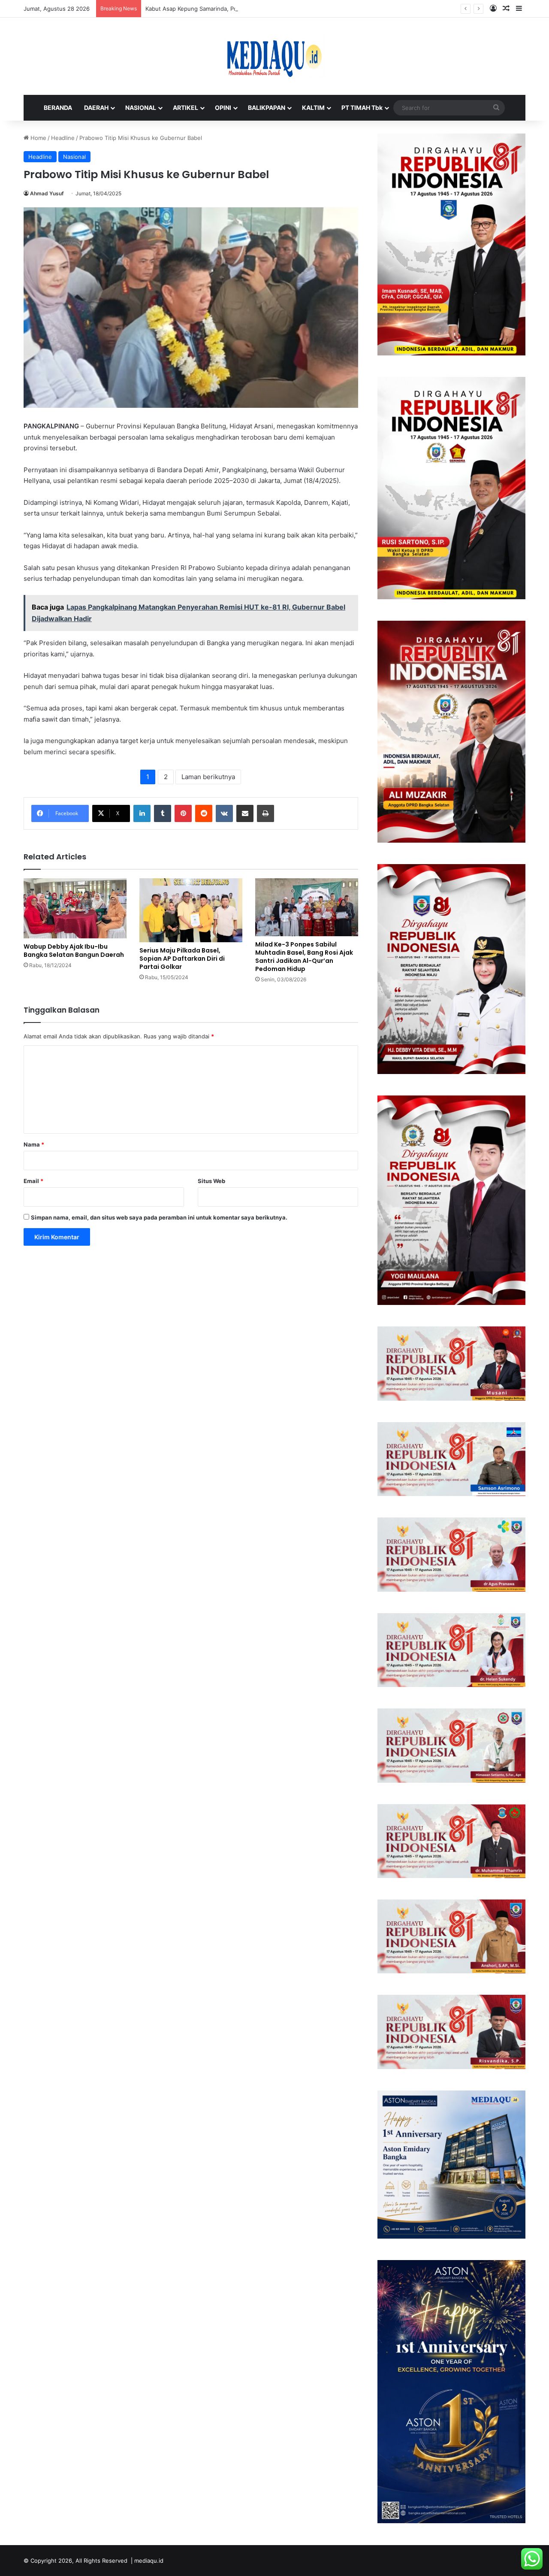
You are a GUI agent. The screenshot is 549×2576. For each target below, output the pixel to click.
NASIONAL (141, 108)
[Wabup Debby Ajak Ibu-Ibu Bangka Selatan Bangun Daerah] (75, 909)
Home (38, 138)
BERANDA (58, 108)
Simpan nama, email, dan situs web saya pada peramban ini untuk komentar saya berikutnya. (159, 1217)
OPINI (223, 108)
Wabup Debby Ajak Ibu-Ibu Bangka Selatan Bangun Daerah (74, 951)
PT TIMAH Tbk (362, 108)
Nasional (74, 157)
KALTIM (313, 108)
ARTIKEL (186, 108)
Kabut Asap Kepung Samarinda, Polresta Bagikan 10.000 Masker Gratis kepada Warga (259, 9)
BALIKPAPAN (267, 108)
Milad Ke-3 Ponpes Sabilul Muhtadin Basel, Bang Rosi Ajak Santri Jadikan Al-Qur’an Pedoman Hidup (304, 957)
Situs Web (211, 1181)
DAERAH (96, 108)
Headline (63, 138)
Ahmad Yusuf (47, 193)
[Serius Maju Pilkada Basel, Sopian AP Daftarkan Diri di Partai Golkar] (191, 910)
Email (33, 1181)
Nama (34, 1144)
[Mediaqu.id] (274, 56)
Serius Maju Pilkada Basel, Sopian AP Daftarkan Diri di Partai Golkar (182, 959)
